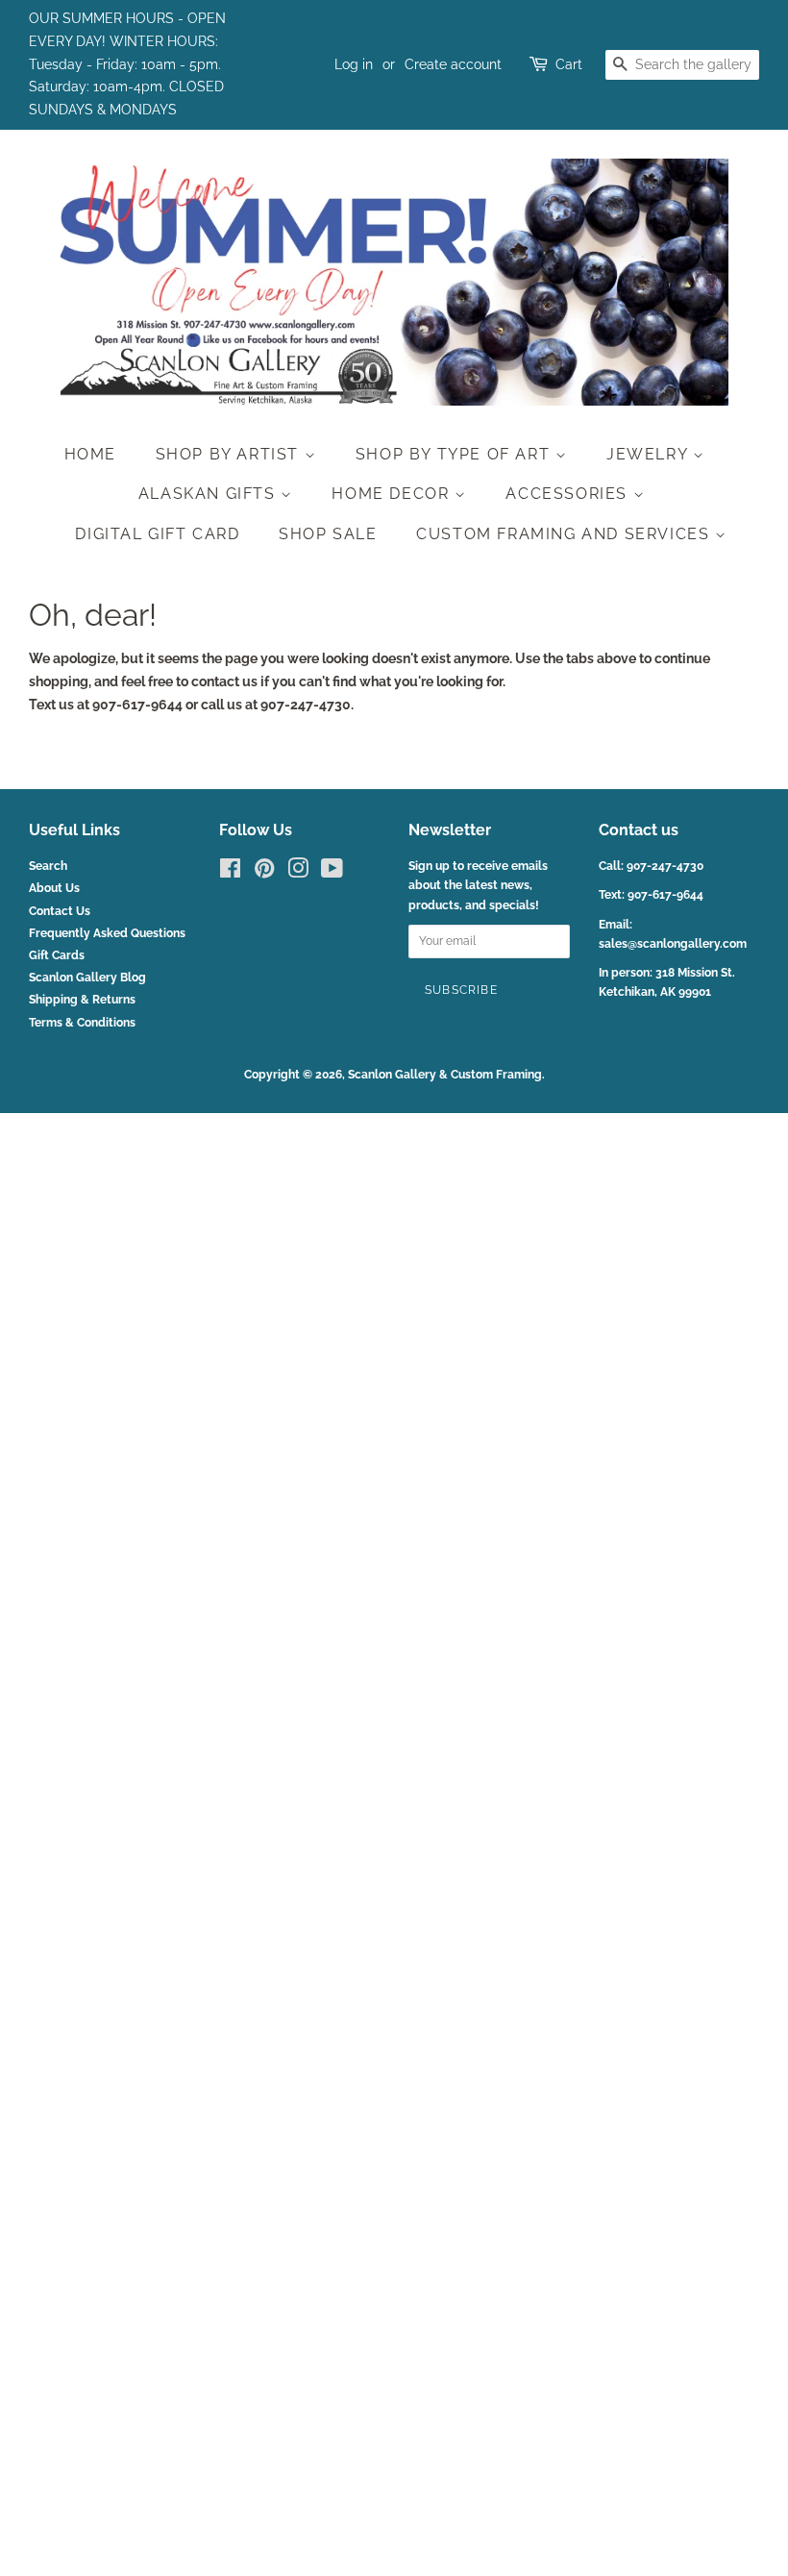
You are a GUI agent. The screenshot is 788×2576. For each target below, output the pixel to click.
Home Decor (393, 494)
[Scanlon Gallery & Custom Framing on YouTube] (332, 873)
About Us (54, 888)
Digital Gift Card (157, 534)
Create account (453, 64)
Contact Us (60, 911)
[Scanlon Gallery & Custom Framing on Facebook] (230, 873)
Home (90, 454)
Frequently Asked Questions (107, 933)
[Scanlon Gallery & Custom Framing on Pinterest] (264, 873)
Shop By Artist (230, 454)
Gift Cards (57, 955)
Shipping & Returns (82, 1000)
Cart (569, 64)
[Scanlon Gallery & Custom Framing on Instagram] (298, 873)
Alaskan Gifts (209, 494)
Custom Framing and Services (566, 534)
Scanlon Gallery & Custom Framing (445, 1075)
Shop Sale (328, 534)
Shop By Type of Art (456, 454)
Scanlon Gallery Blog (87, 978)
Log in (354, 64)
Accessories (569, 494)
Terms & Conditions (82, 1023)
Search (48, 866)
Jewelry (650, 454)
